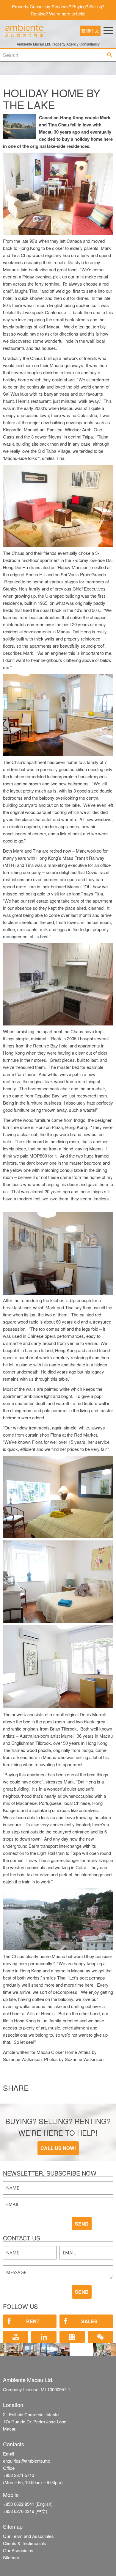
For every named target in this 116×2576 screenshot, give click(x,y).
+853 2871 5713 (19, 2475)
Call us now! (58, 2148)
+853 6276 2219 (19, 2511)
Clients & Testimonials (25, 2543)
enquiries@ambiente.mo (27, 2461)
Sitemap (11, 2557)
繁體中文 (90, 30)
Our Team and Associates (28, 2536)
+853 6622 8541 (19, 2504)
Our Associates (18, 2550)
